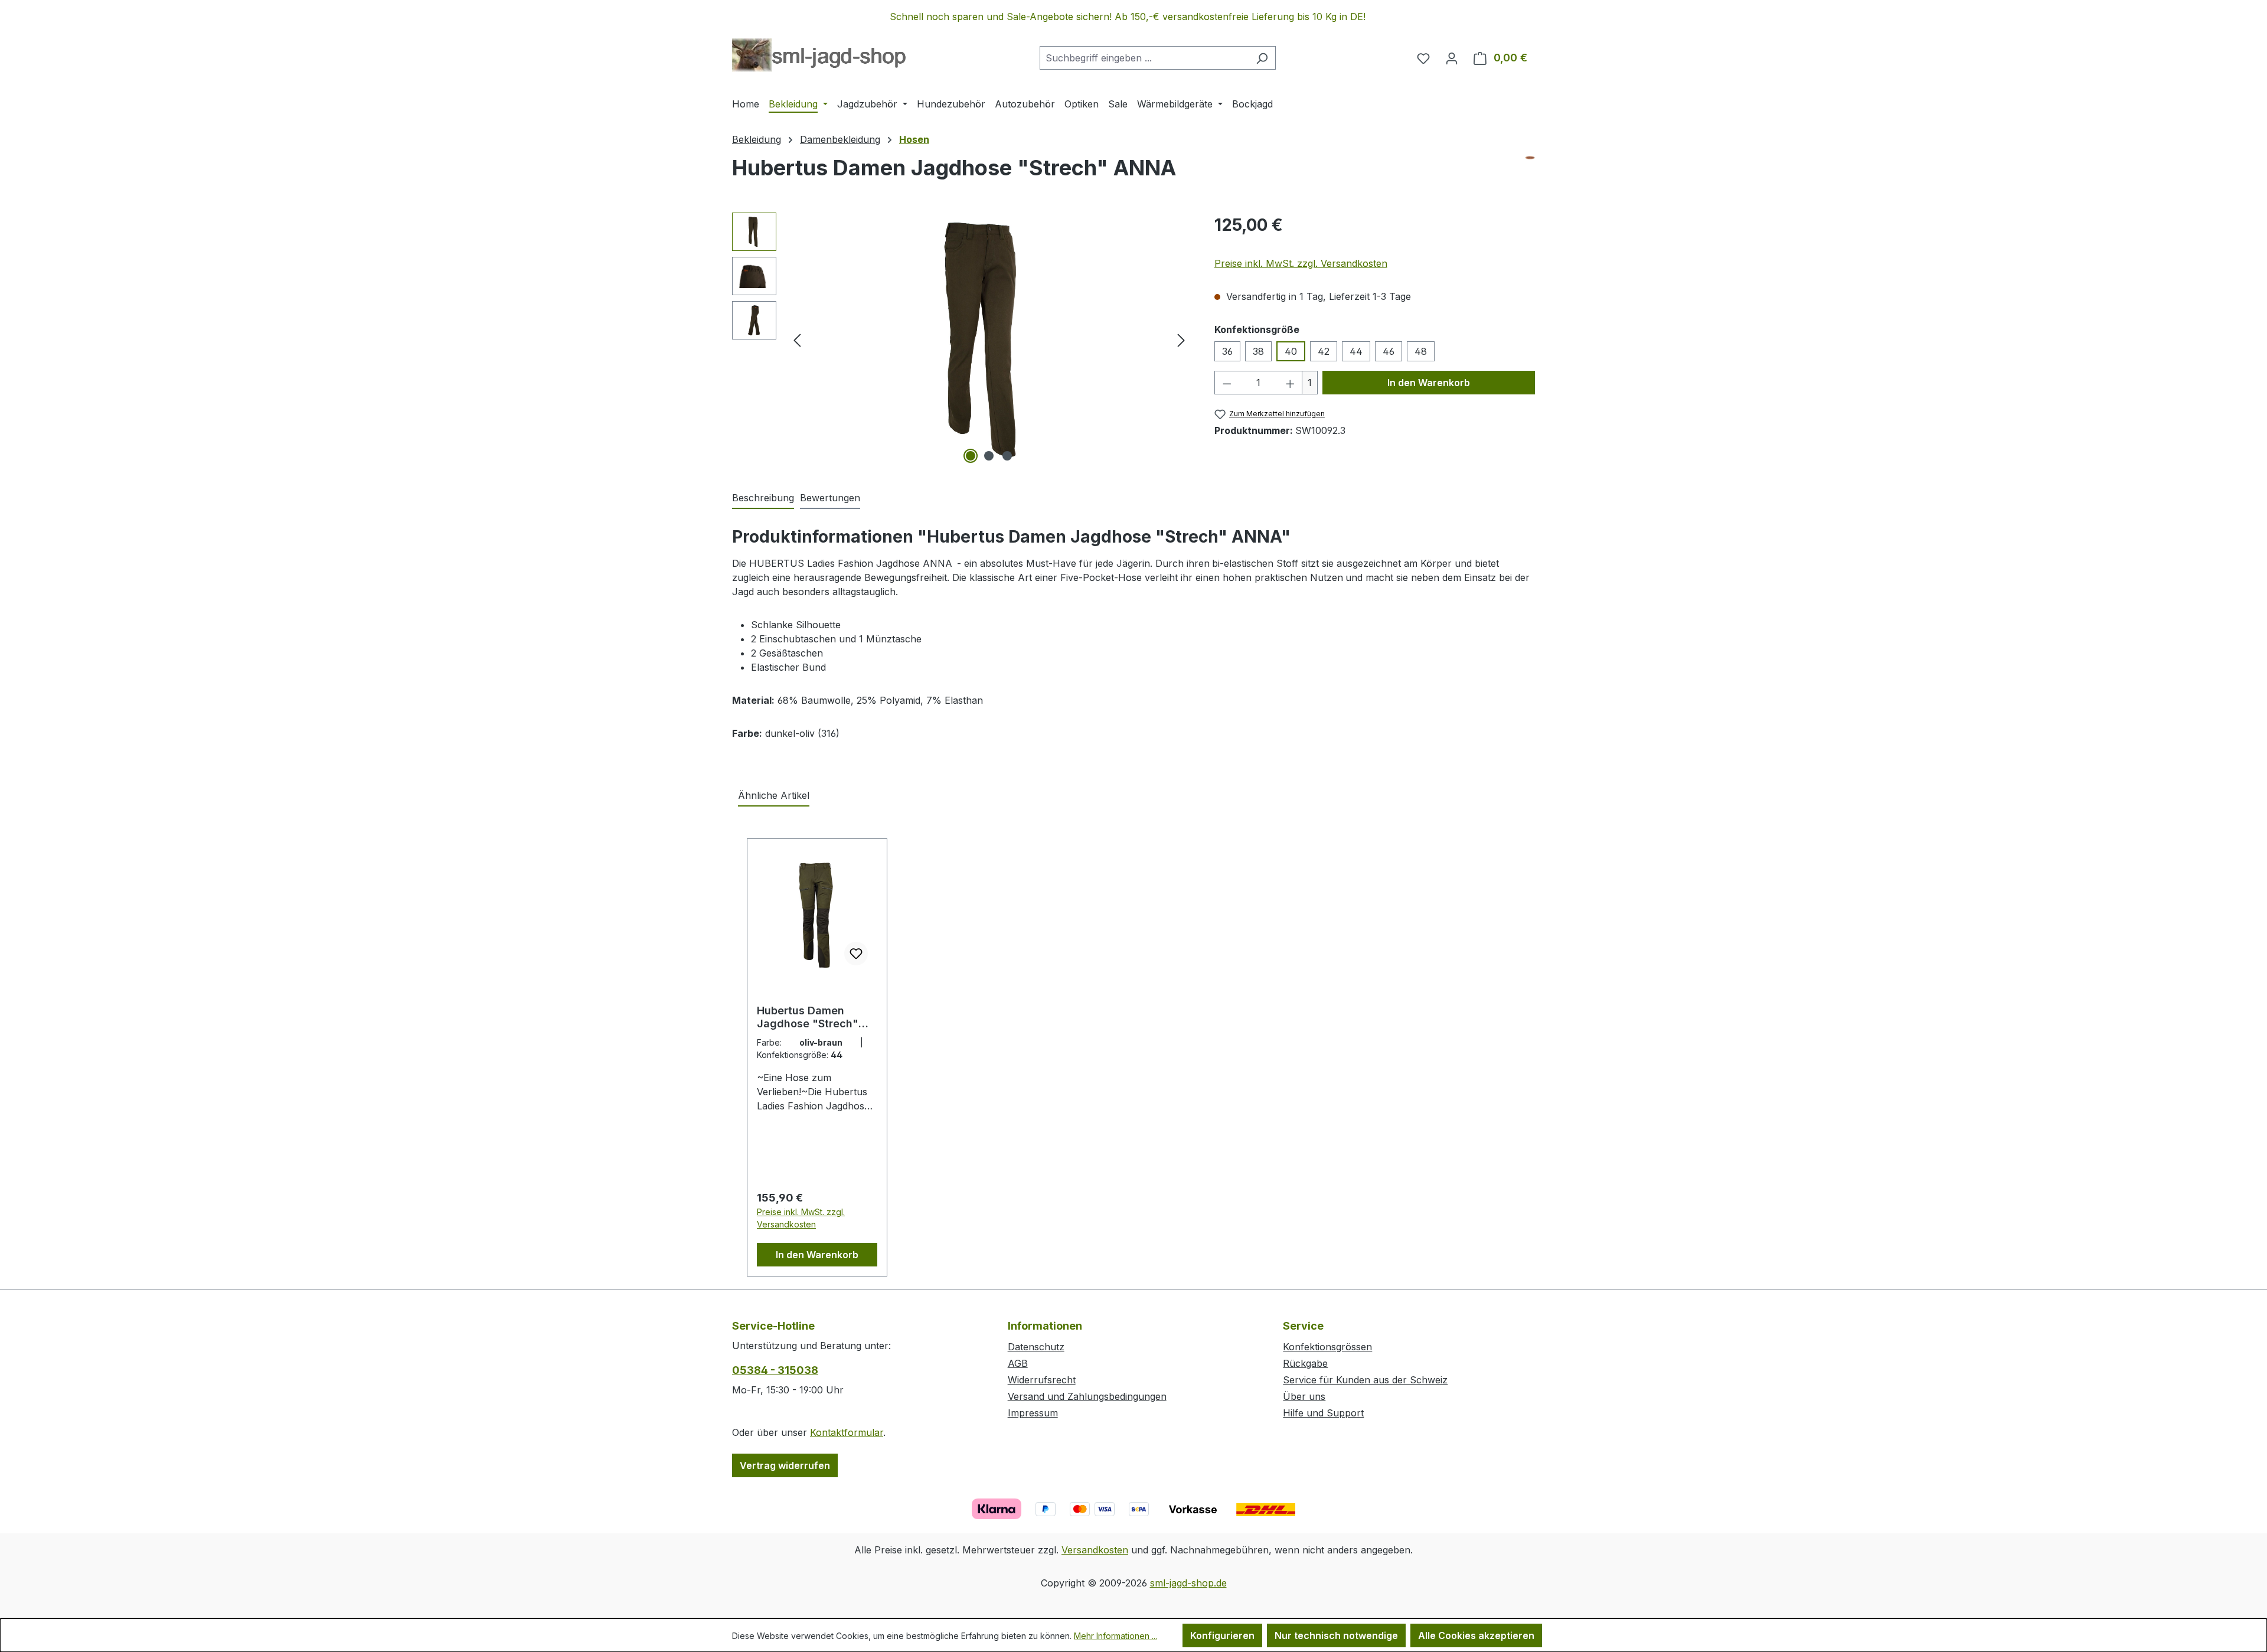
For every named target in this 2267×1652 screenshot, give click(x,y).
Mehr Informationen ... (1115, 1636)
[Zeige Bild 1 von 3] (971, 456)
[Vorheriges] (797, 340)
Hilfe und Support (1323, 1413)
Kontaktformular (847, 1432)
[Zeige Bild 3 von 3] (1007, 456)
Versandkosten (1095, 1550)
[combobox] (1144, 58)
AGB (1018, 1363)
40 (1291, 351)
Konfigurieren (1222, 1635)
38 (1258, 351)
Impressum (1033, 1413)
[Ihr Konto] (1452, 58)
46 (1389, 351)
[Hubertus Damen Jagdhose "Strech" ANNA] (989, 339)
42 (1324, 351)
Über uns (1304, 1396)
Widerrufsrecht (1042, 1380)
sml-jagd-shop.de (1188, 1583)
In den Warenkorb (1429, 383)
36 (1227, 351)
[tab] (763, 498)
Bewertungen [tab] (830, 498)
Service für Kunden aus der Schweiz (1365, 1380)
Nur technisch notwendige (1336, 1635)
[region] (1133, 17)
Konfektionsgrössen (1327, 1347)
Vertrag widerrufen (785, 1465)
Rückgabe (1305, 1363)
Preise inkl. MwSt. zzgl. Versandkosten (1301, 263)
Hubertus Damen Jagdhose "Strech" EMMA (808, 1017)
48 (1421, 351)
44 (1356, 351)
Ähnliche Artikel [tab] (774, 795)
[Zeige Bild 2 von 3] (989, 456)
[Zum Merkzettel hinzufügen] (856, 954)
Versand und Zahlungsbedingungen (1087, 1396)
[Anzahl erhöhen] (1291, 383)
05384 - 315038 (775, 1370)
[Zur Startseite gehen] (819, 55)
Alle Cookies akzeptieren (1476, 1635)
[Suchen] (1262, 58)
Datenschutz (1036, 1347)
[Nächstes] (1181, 340)
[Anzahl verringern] (1227, 383)
